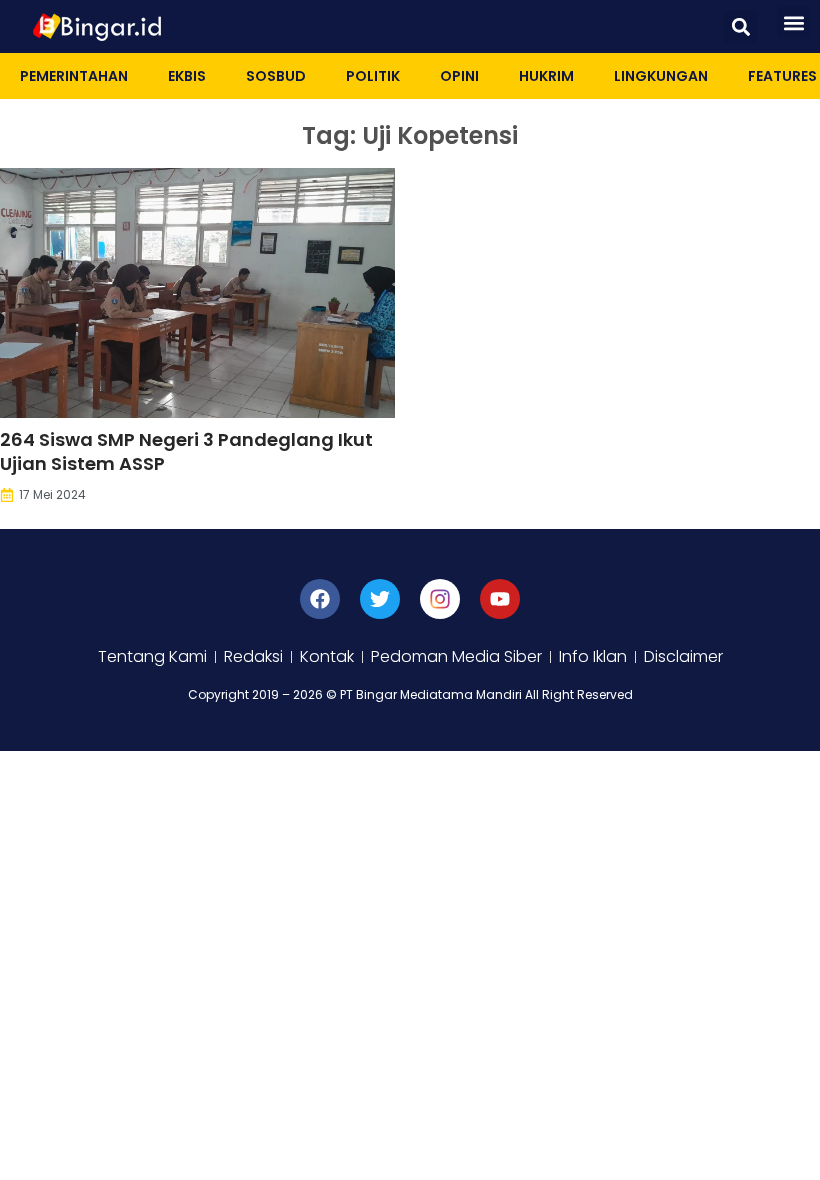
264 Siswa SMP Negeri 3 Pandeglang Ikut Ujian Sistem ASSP (186, 451)
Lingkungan (661, 76)
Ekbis (187, 76)
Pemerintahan (74, 76)
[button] (740, 26)
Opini (459, 76)
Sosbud (276, 76)
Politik (373, 76)
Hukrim (546, 76)
